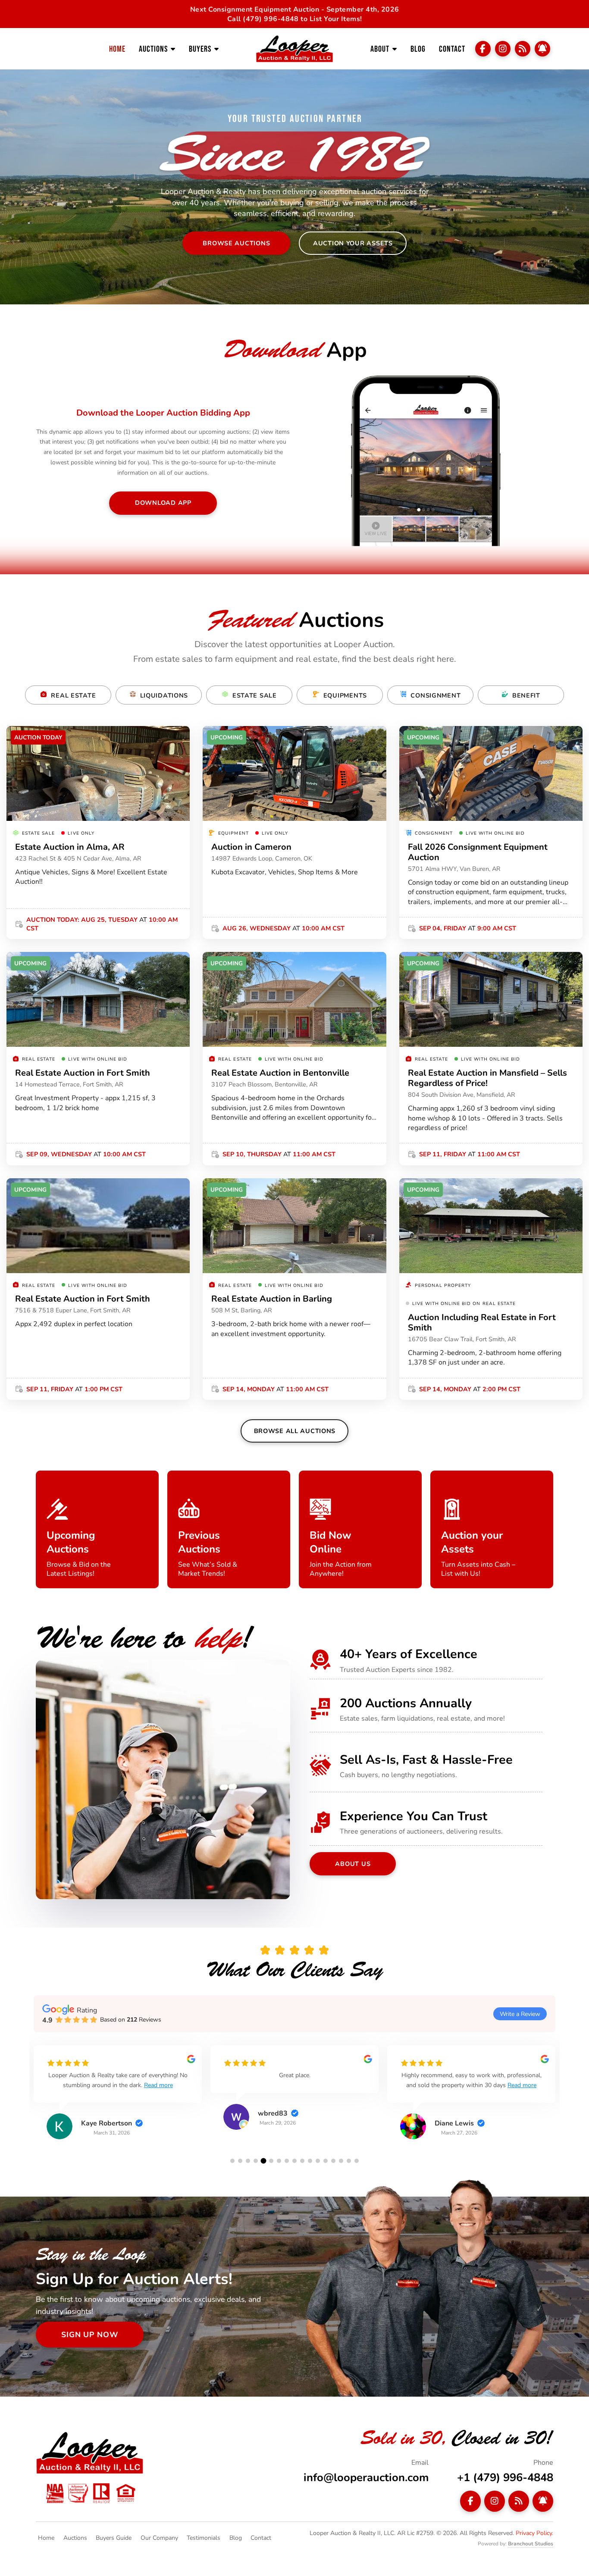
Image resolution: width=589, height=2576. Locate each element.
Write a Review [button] (520, 2014)
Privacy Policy (534, 2533)
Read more (171, 2085)
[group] (118, 2099)
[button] (232, 2161)
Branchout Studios (531, 2543)
